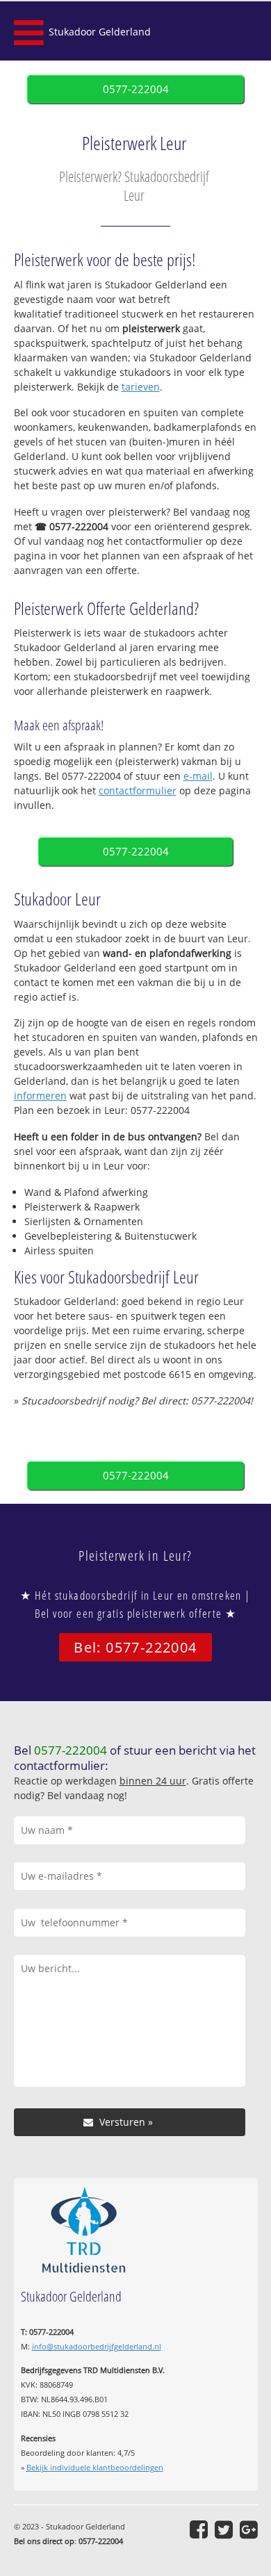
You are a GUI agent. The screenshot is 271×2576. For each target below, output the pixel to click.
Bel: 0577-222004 (135, 1647)
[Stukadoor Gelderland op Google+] (249, 2529)
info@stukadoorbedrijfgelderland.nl (97, 2346)
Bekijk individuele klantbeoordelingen (95, 2467)
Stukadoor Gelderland (100, 32)
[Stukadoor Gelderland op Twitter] (224, 2529)
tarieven (141, 387)
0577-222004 (136, 89)
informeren (40, 1096)
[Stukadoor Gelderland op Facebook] (199, 2529)
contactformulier (138, 790)
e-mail (198, 776)
